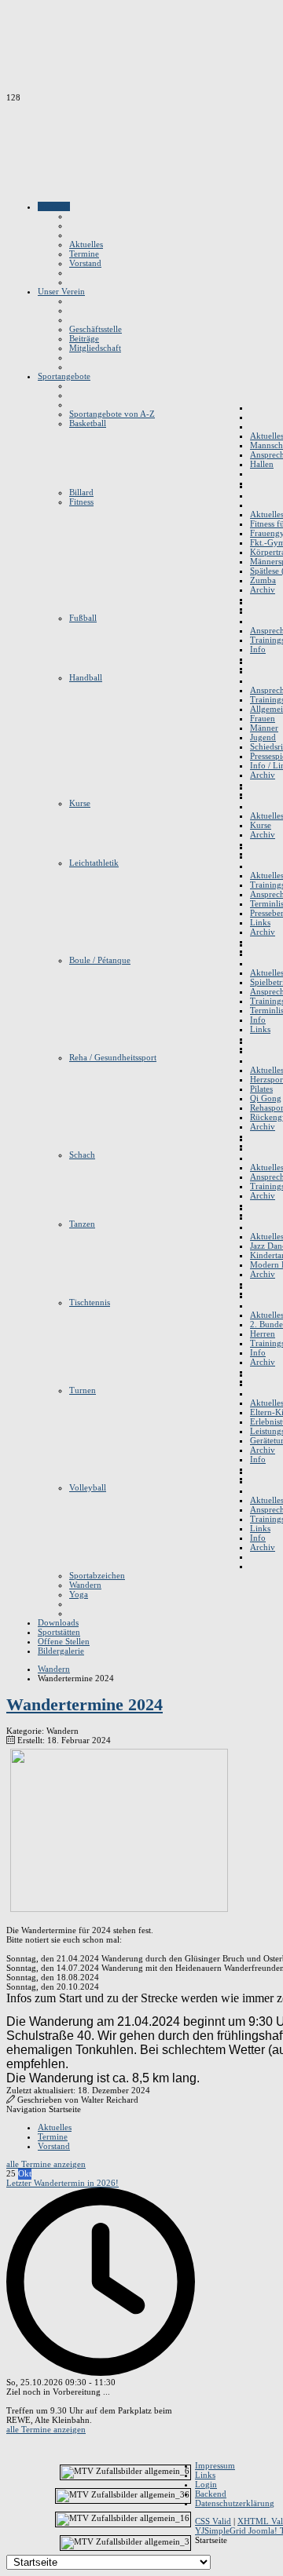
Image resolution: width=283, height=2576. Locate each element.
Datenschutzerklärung (235, 2503)
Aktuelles (55, 2127)
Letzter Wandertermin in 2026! (62, 2183)
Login (206, 2484)
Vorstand (54, 2146)
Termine (53, 2136)
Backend (211, 2494)
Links (205, 2475)
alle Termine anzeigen (46, 2164)
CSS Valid (213, 2521)
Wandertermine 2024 (85, 1704)
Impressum (215, 2465)
